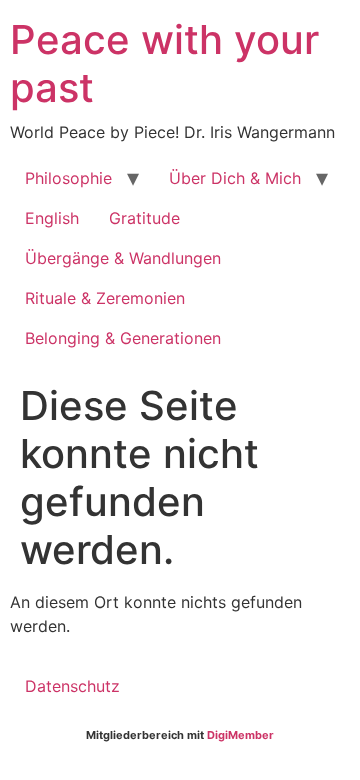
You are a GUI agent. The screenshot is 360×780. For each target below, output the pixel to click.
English (52, 218)
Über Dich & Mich (235, 178)
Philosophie (68, 178)
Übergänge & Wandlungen (123, 258)
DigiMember (240, 735)
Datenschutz (72, 686)
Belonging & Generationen (123, 338)
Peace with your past (164, 63)
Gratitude (144, 218)
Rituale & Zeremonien (105, 298)
